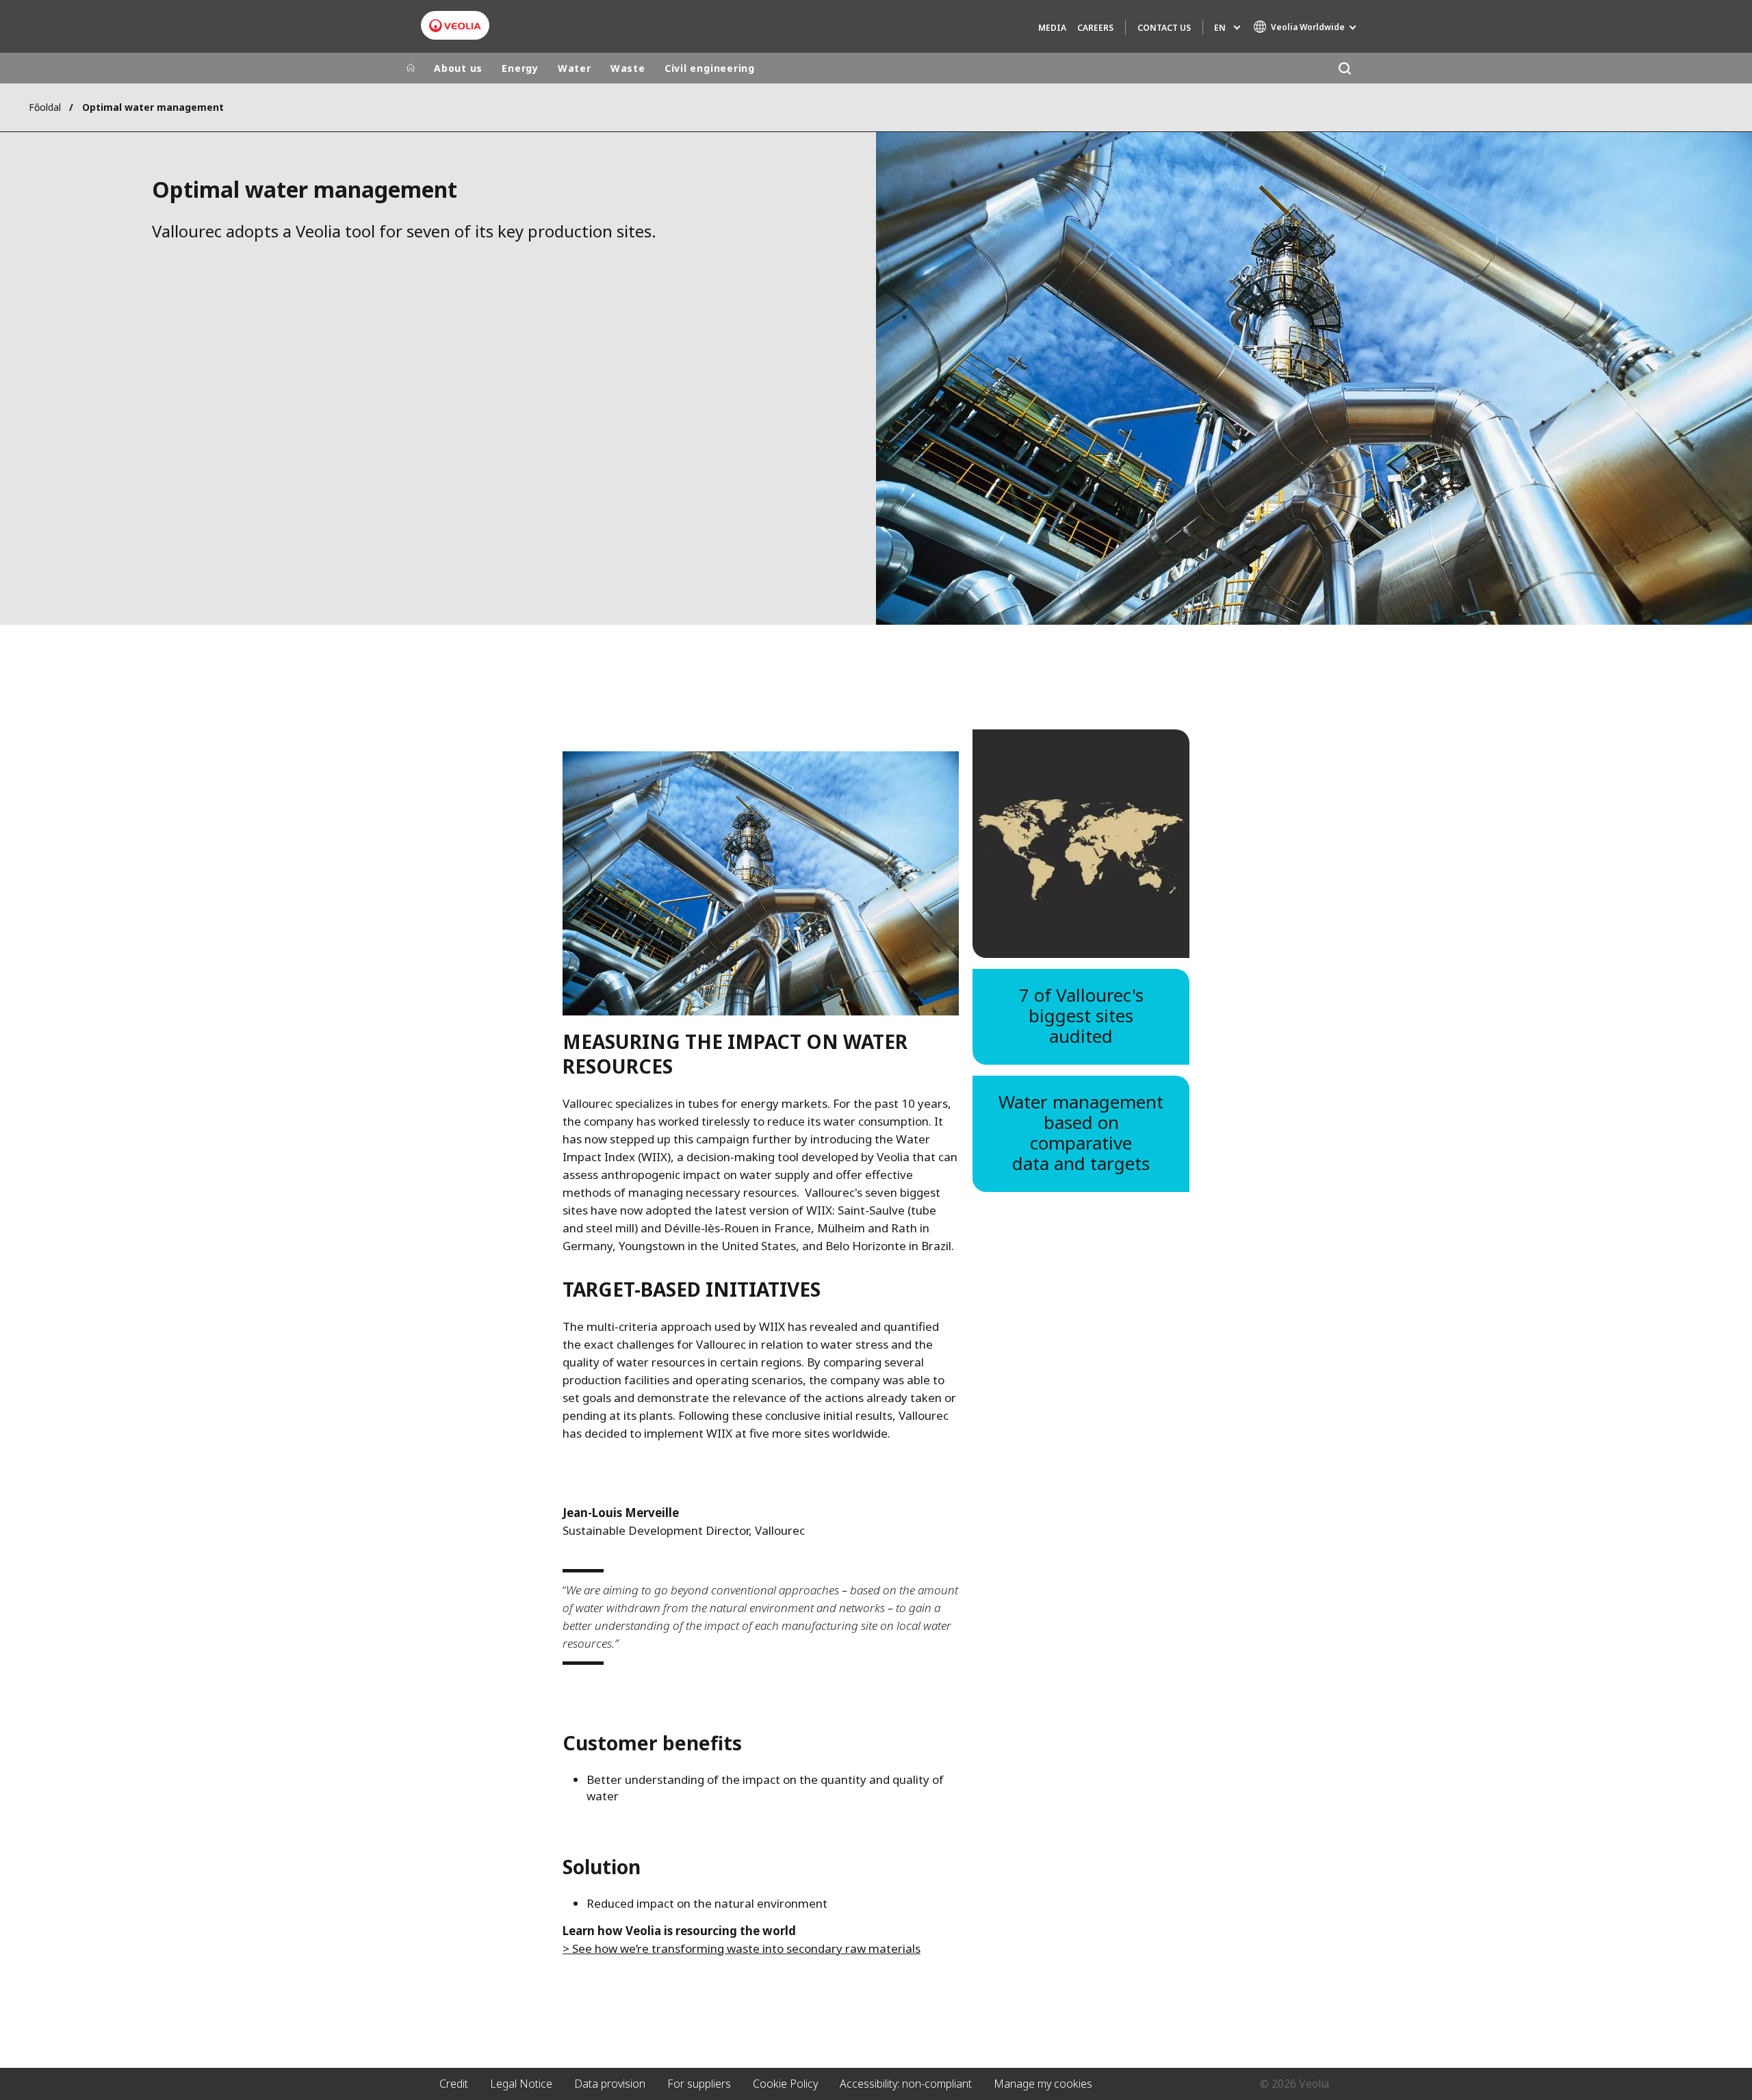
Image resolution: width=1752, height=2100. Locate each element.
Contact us (1164, 28)
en (1220, 28)
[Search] (1344, 68)
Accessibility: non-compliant (906, 2084)
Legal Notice (521, 2084)
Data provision (610, 2084)
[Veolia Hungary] (455, 26)
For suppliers (699, 2084)
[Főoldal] (411, 68)
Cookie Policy (785, 2084)
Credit (454, 2084)
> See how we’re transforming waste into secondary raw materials (742, 1948)
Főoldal (45, 107)
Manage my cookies (1043, 2084)
